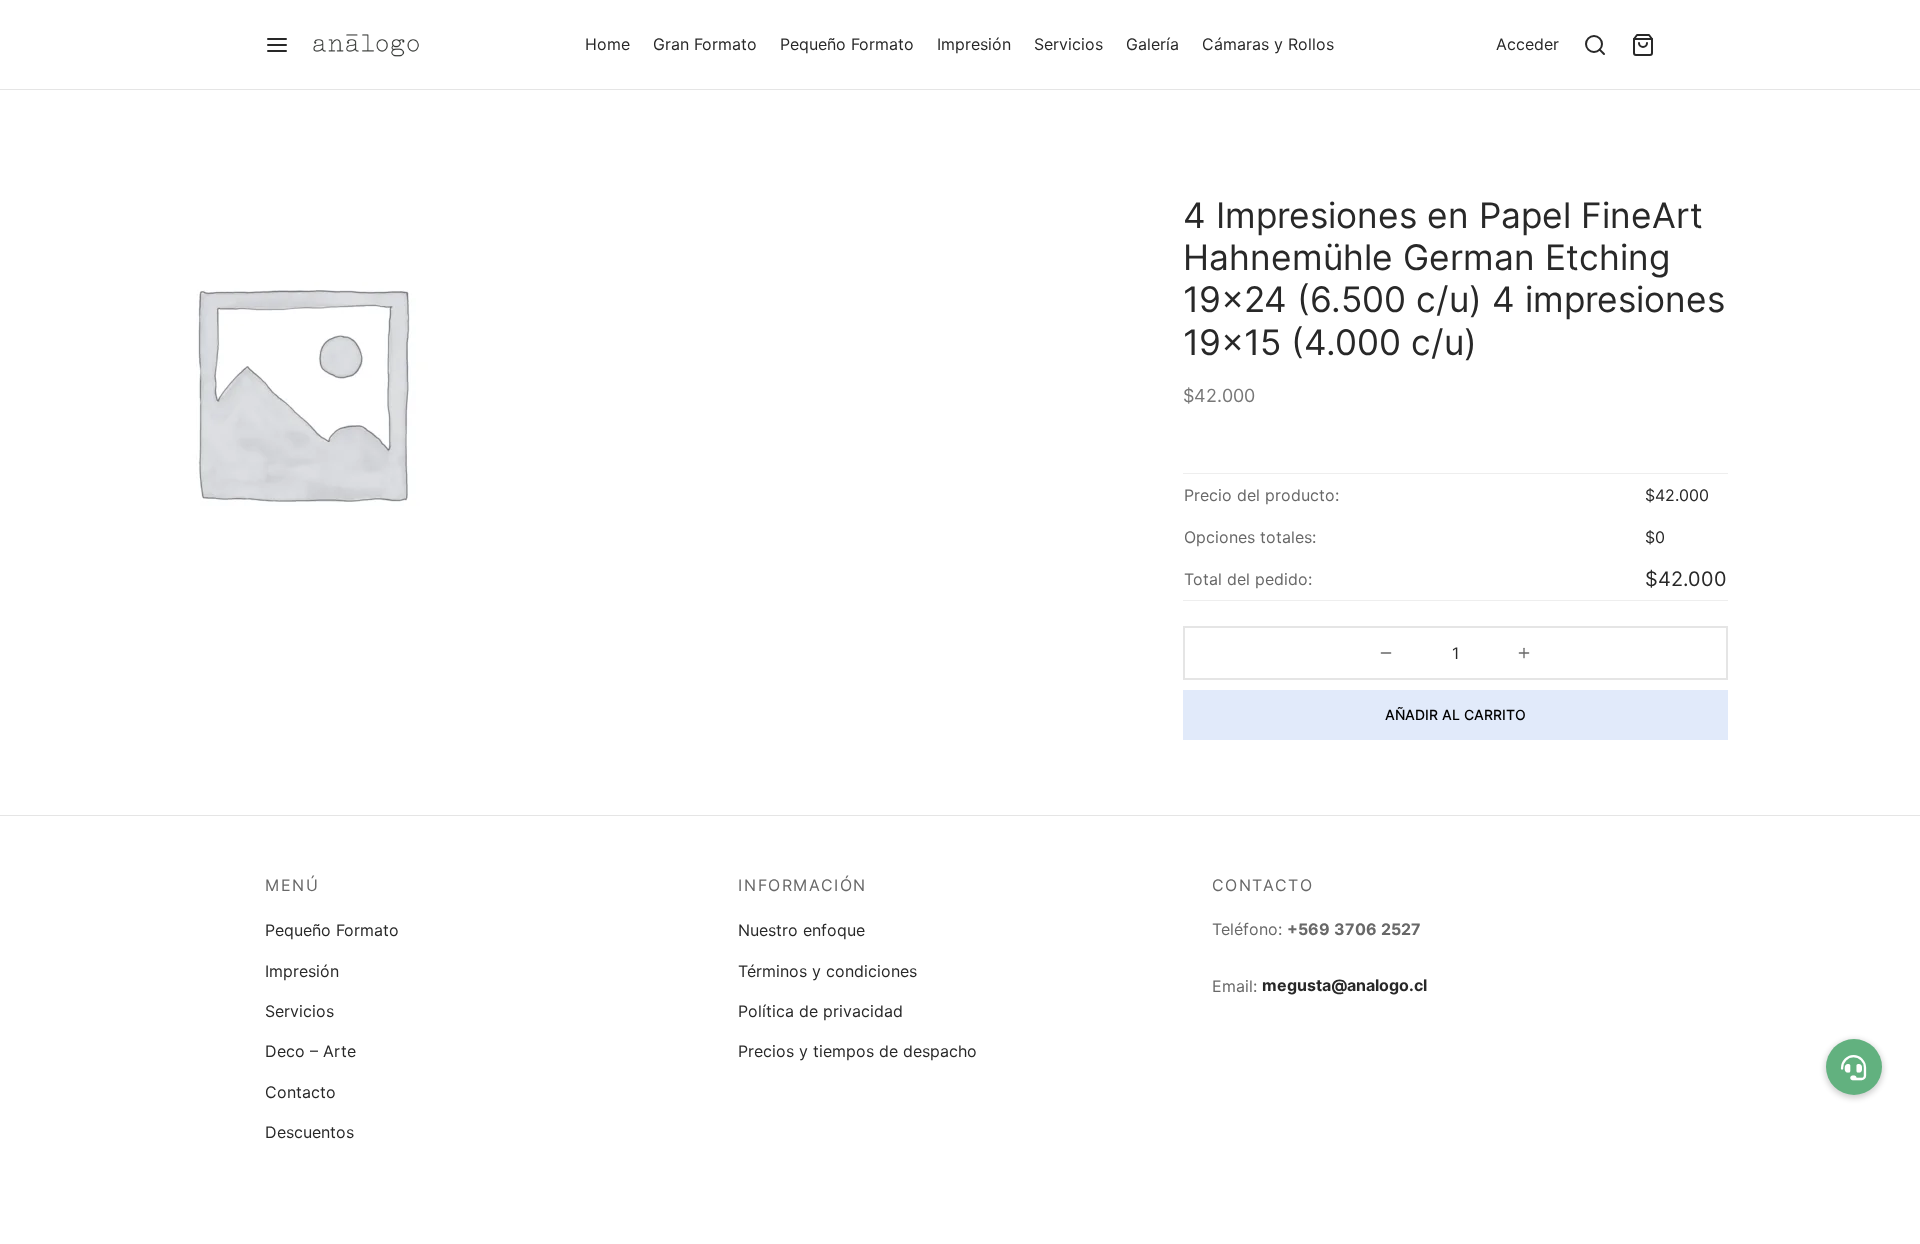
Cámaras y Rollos (1268, 44)
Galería (1152, 44)
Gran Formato (705, 44)
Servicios (1068, 44)
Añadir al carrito (1455, 714)
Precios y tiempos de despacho (857, 1051)
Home (607, 44)
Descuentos (309, 1132)
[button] (1854, 1067)
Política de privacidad (820, 1011)
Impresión (974, 44)
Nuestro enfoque (801, 930)
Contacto (300, 1092)
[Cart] (1643, 45)
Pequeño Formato (847, 44)
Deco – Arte (310, 1051)
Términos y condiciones (827, 971)
